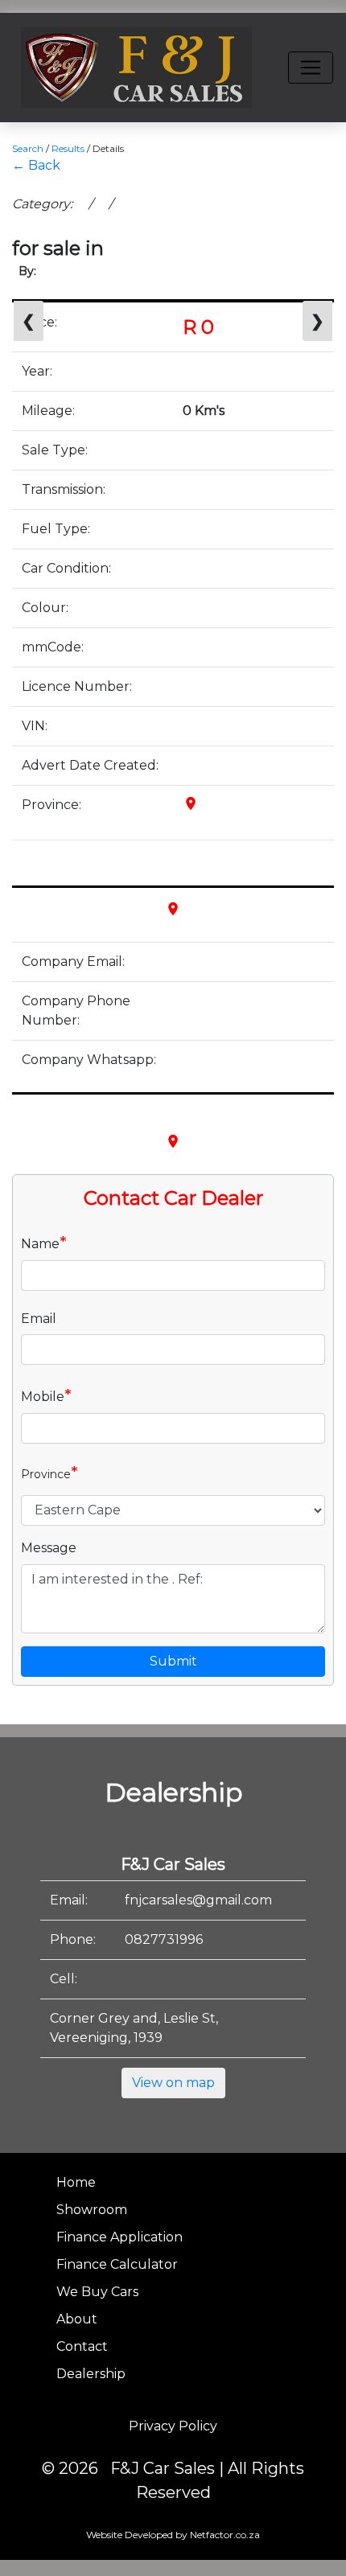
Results (68, 148)
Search (28, 148)
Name (44, 1243)
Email (39, 1319)
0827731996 (164, 1939)
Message (49, 1548)
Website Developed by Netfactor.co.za (173, 2535)
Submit (173, 1661)
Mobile (46, 1395)
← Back (36, 165)
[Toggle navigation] (311, 68)
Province (49, 1473)
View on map (173, 2083)
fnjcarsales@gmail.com (198, 1900)
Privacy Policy (173, 2426)
